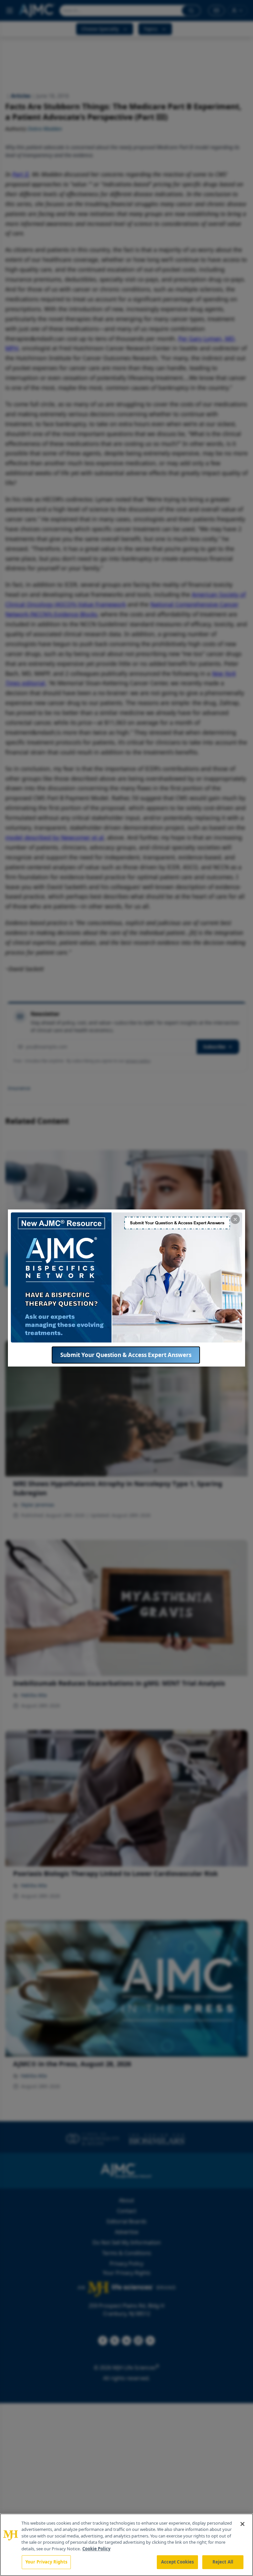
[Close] (242, 2524)
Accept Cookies (178, 2562)
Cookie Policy (96, 2549)
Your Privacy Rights (46, 2562)
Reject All (223, 2562)
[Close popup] (235, 1219)
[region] (126, 2545)
